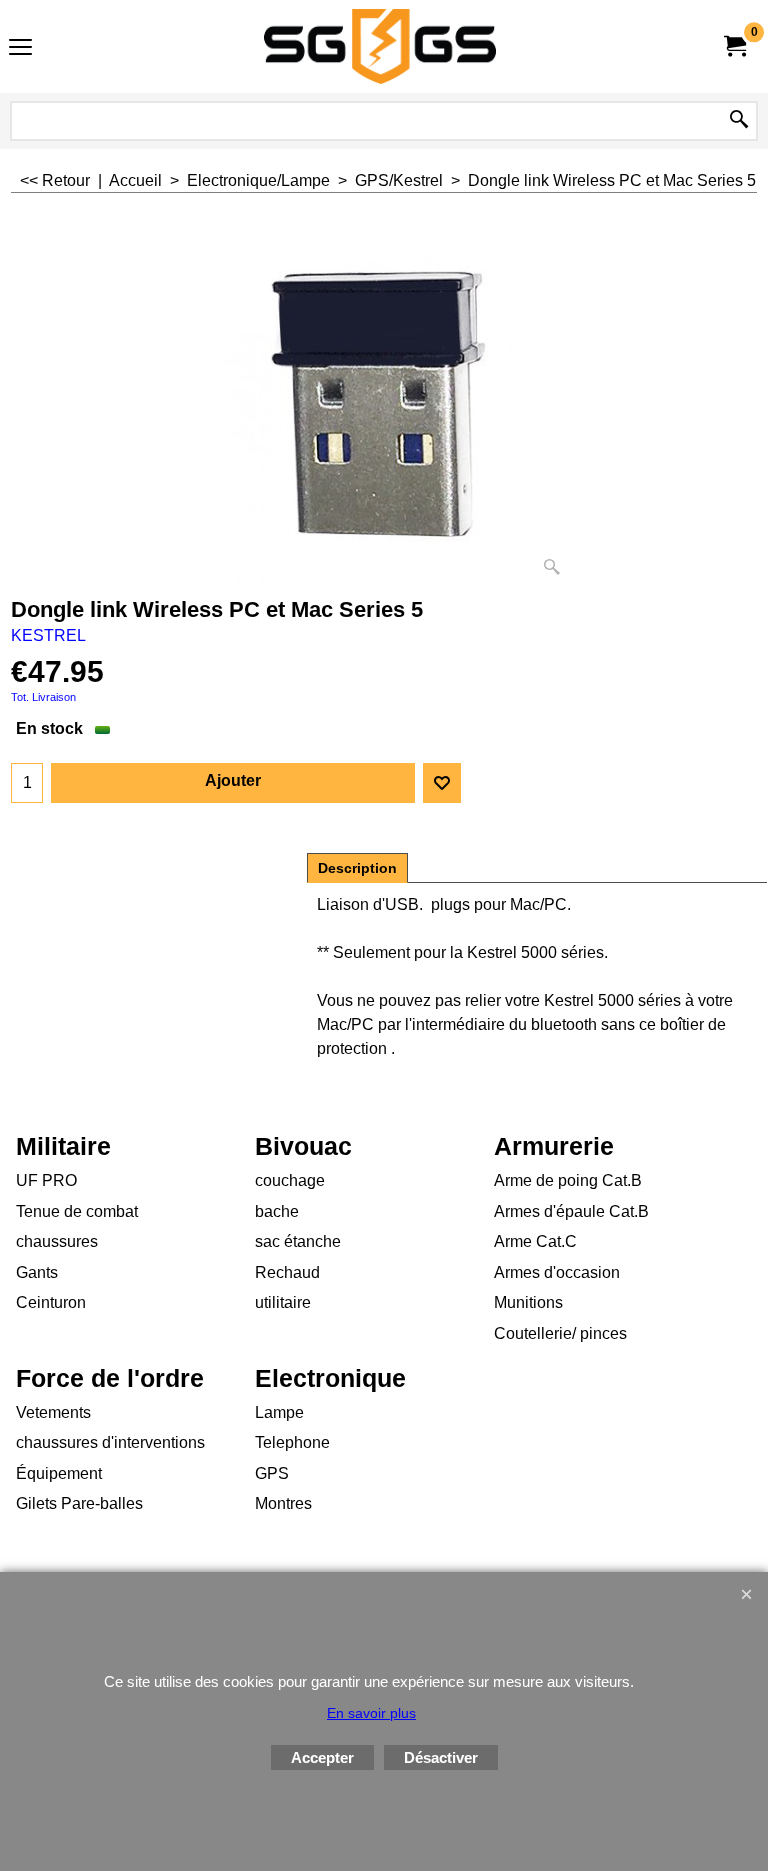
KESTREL (48, 635)
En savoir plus (371, 1713)
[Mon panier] (734, 46)
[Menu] (20, 48)
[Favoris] (442, 783)
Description (357, 868)
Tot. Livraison (43, 697)
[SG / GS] (380, 46)
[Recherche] (739, 121)
